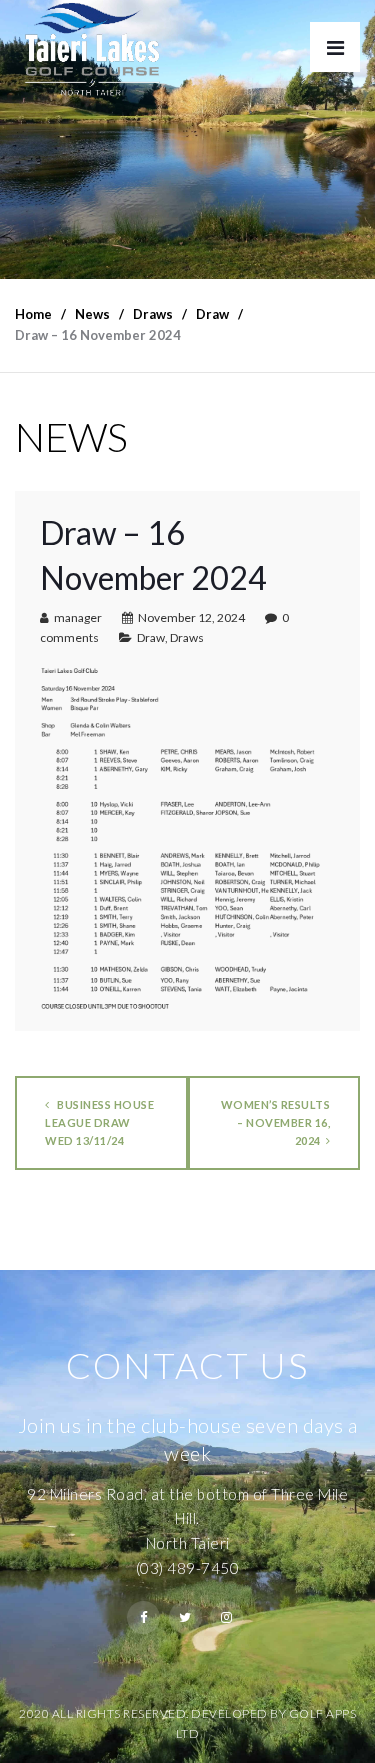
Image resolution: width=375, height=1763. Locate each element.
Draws (187, 637)
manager (78, 617)
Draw (151, 637)
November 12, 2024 (191, 617)
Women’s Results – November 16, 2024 (276, 1122)
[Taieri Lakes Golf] (91, 49)
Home (33, 314)
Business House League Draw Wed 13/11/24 (99, 1122)
